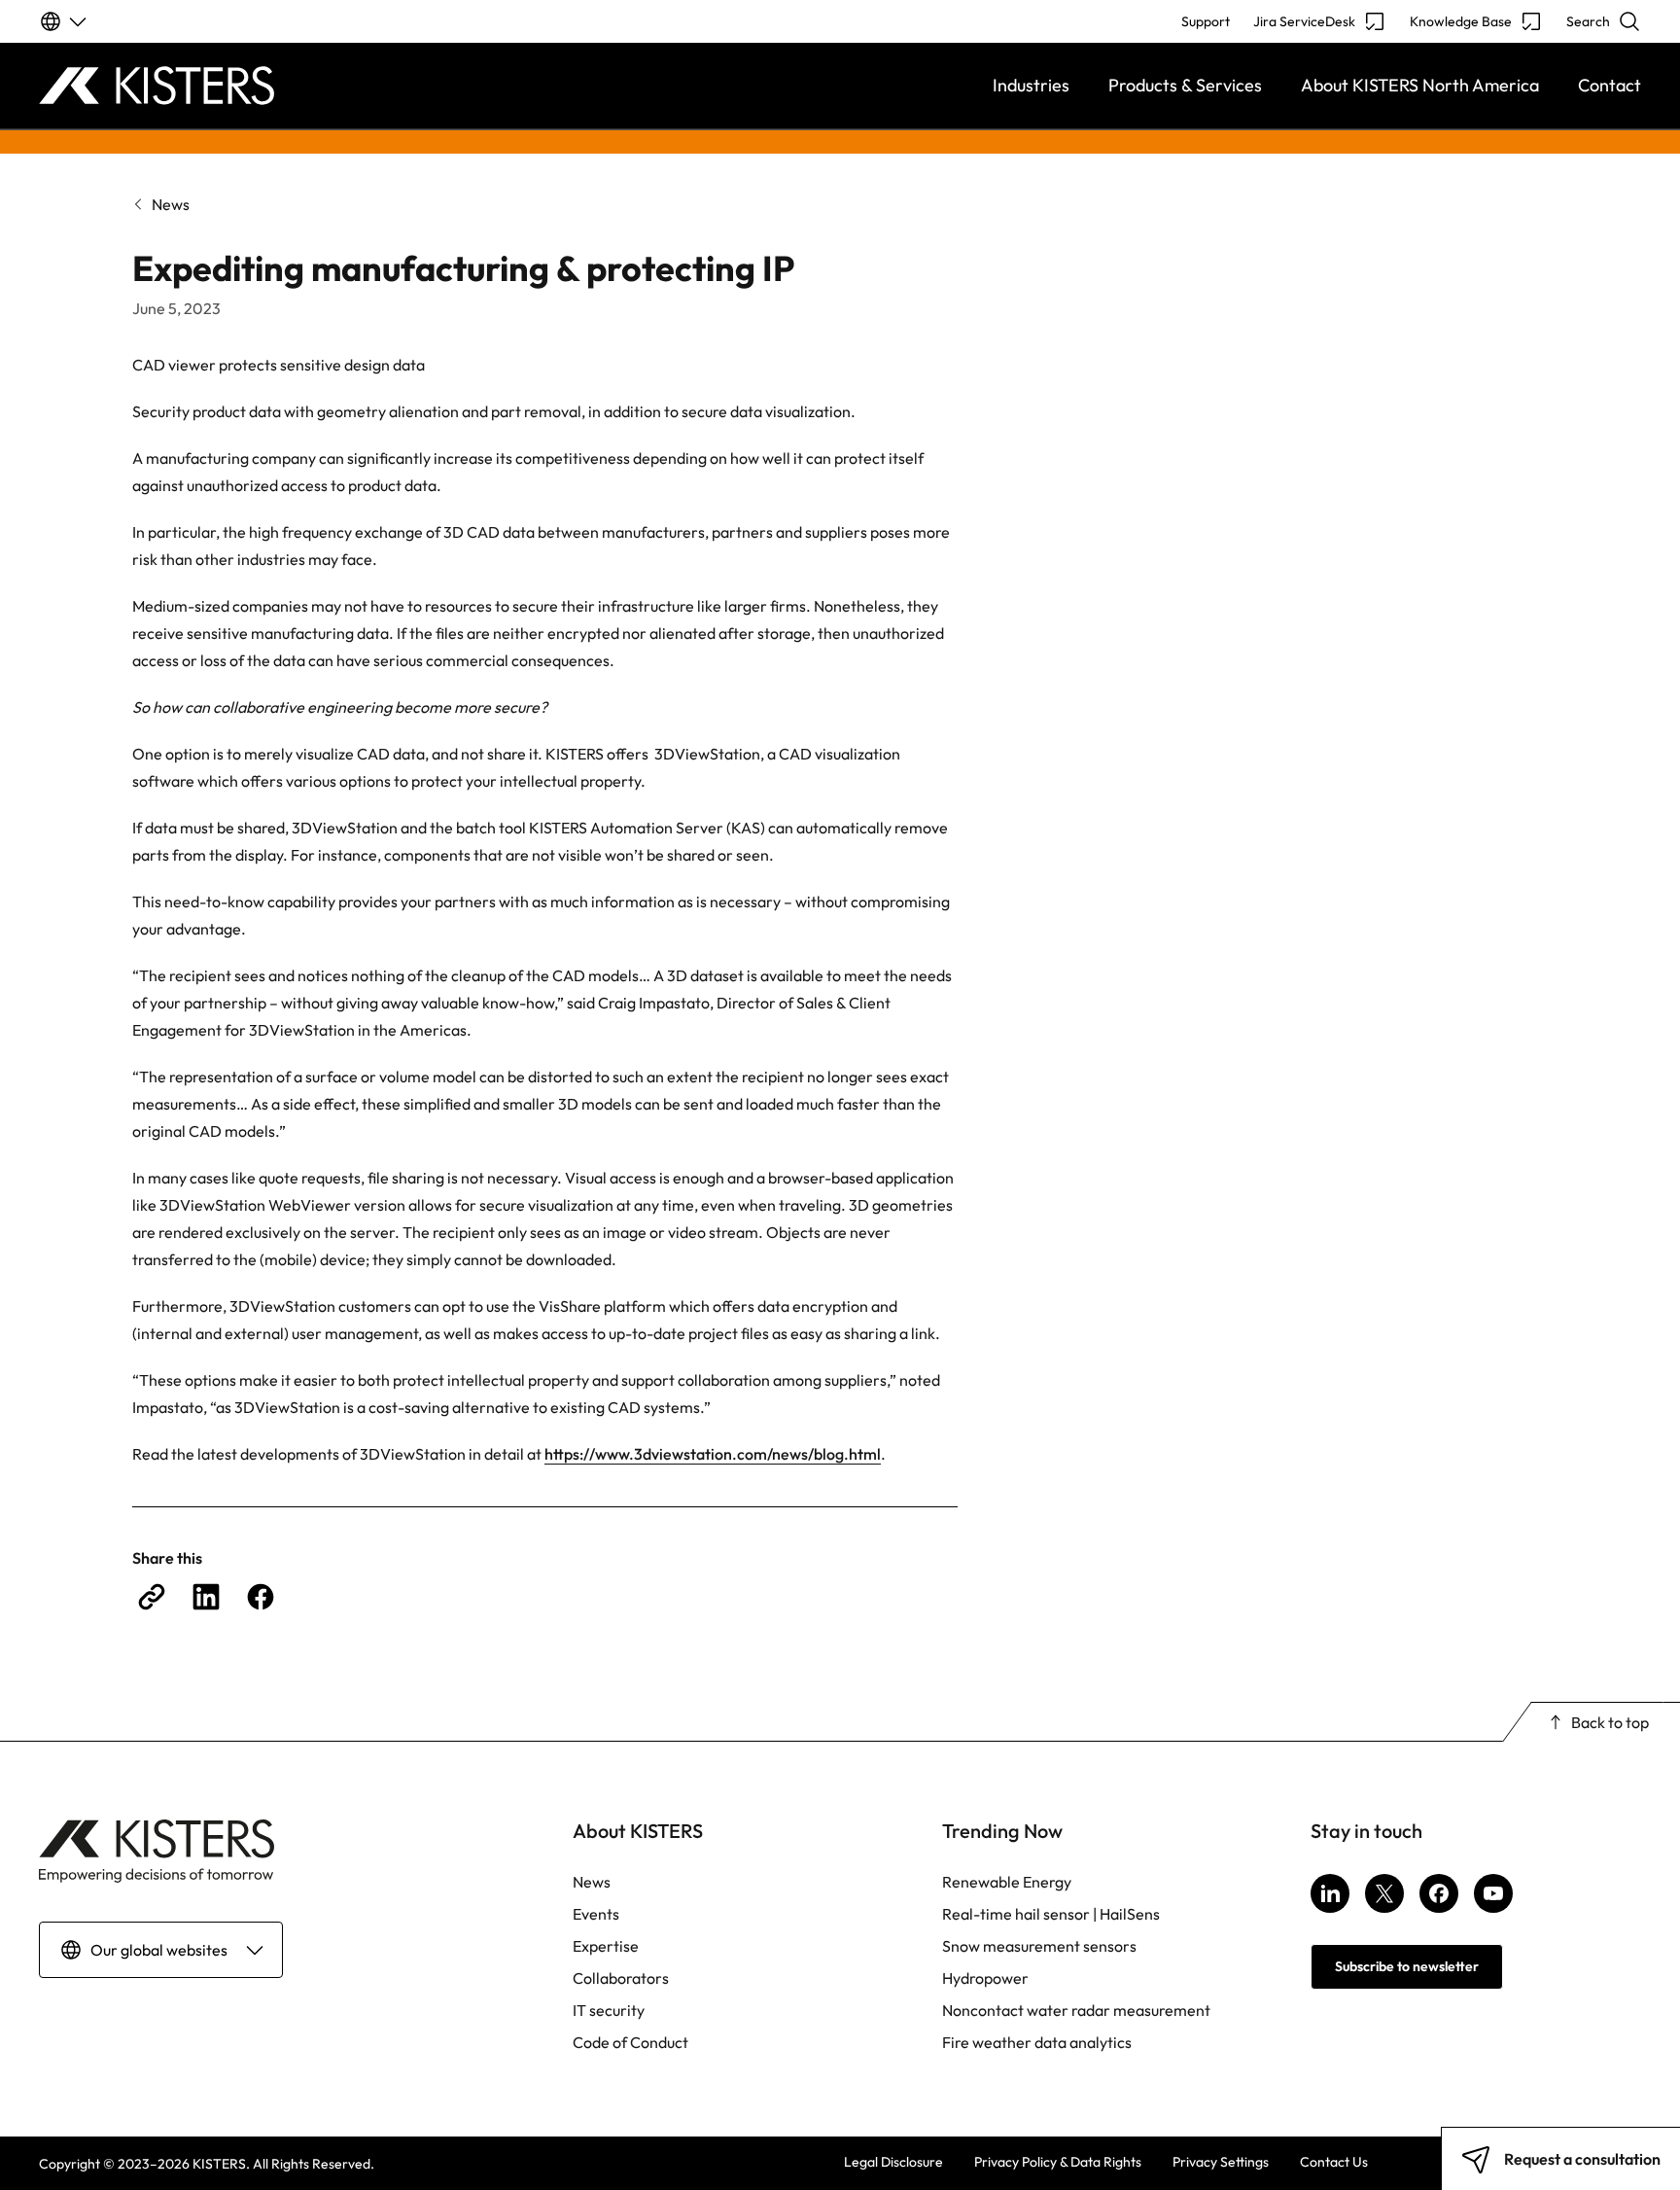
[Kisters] (239, 86)
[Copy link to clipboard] (152, 1597)
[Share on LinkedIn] (206, 1597)
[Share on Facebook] (261, 1597)
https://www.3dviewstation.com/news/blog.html (713, 1454)
